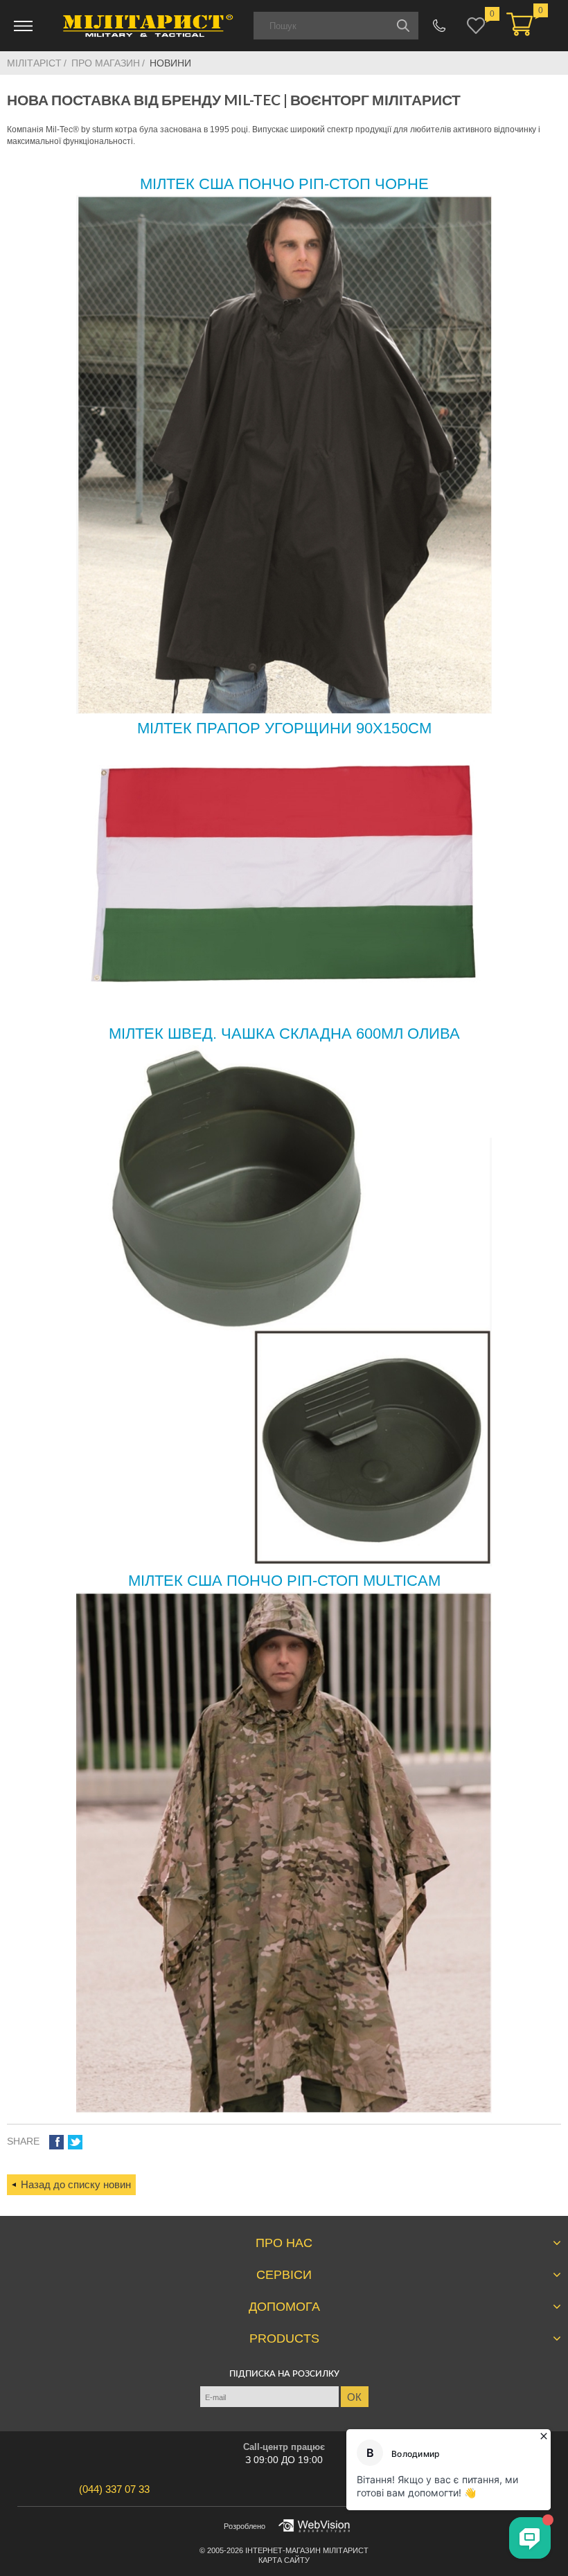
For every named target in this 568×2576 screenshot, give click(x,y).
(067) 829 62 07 (440, 26)
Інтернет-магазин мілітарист (307, 2550)
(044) (114, 2489)
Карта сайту (284, 2560)
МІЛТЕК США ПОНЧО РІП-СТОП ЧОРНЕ (284, 184)
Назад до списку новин (76, 2184)
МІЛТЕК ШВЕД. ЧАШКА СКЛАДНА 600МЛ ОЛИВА (284, 1034)
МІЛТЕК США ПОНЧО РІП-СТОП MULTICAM (284, 1581)
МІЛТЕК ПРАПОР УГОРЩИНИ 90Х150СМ (284, 728)
